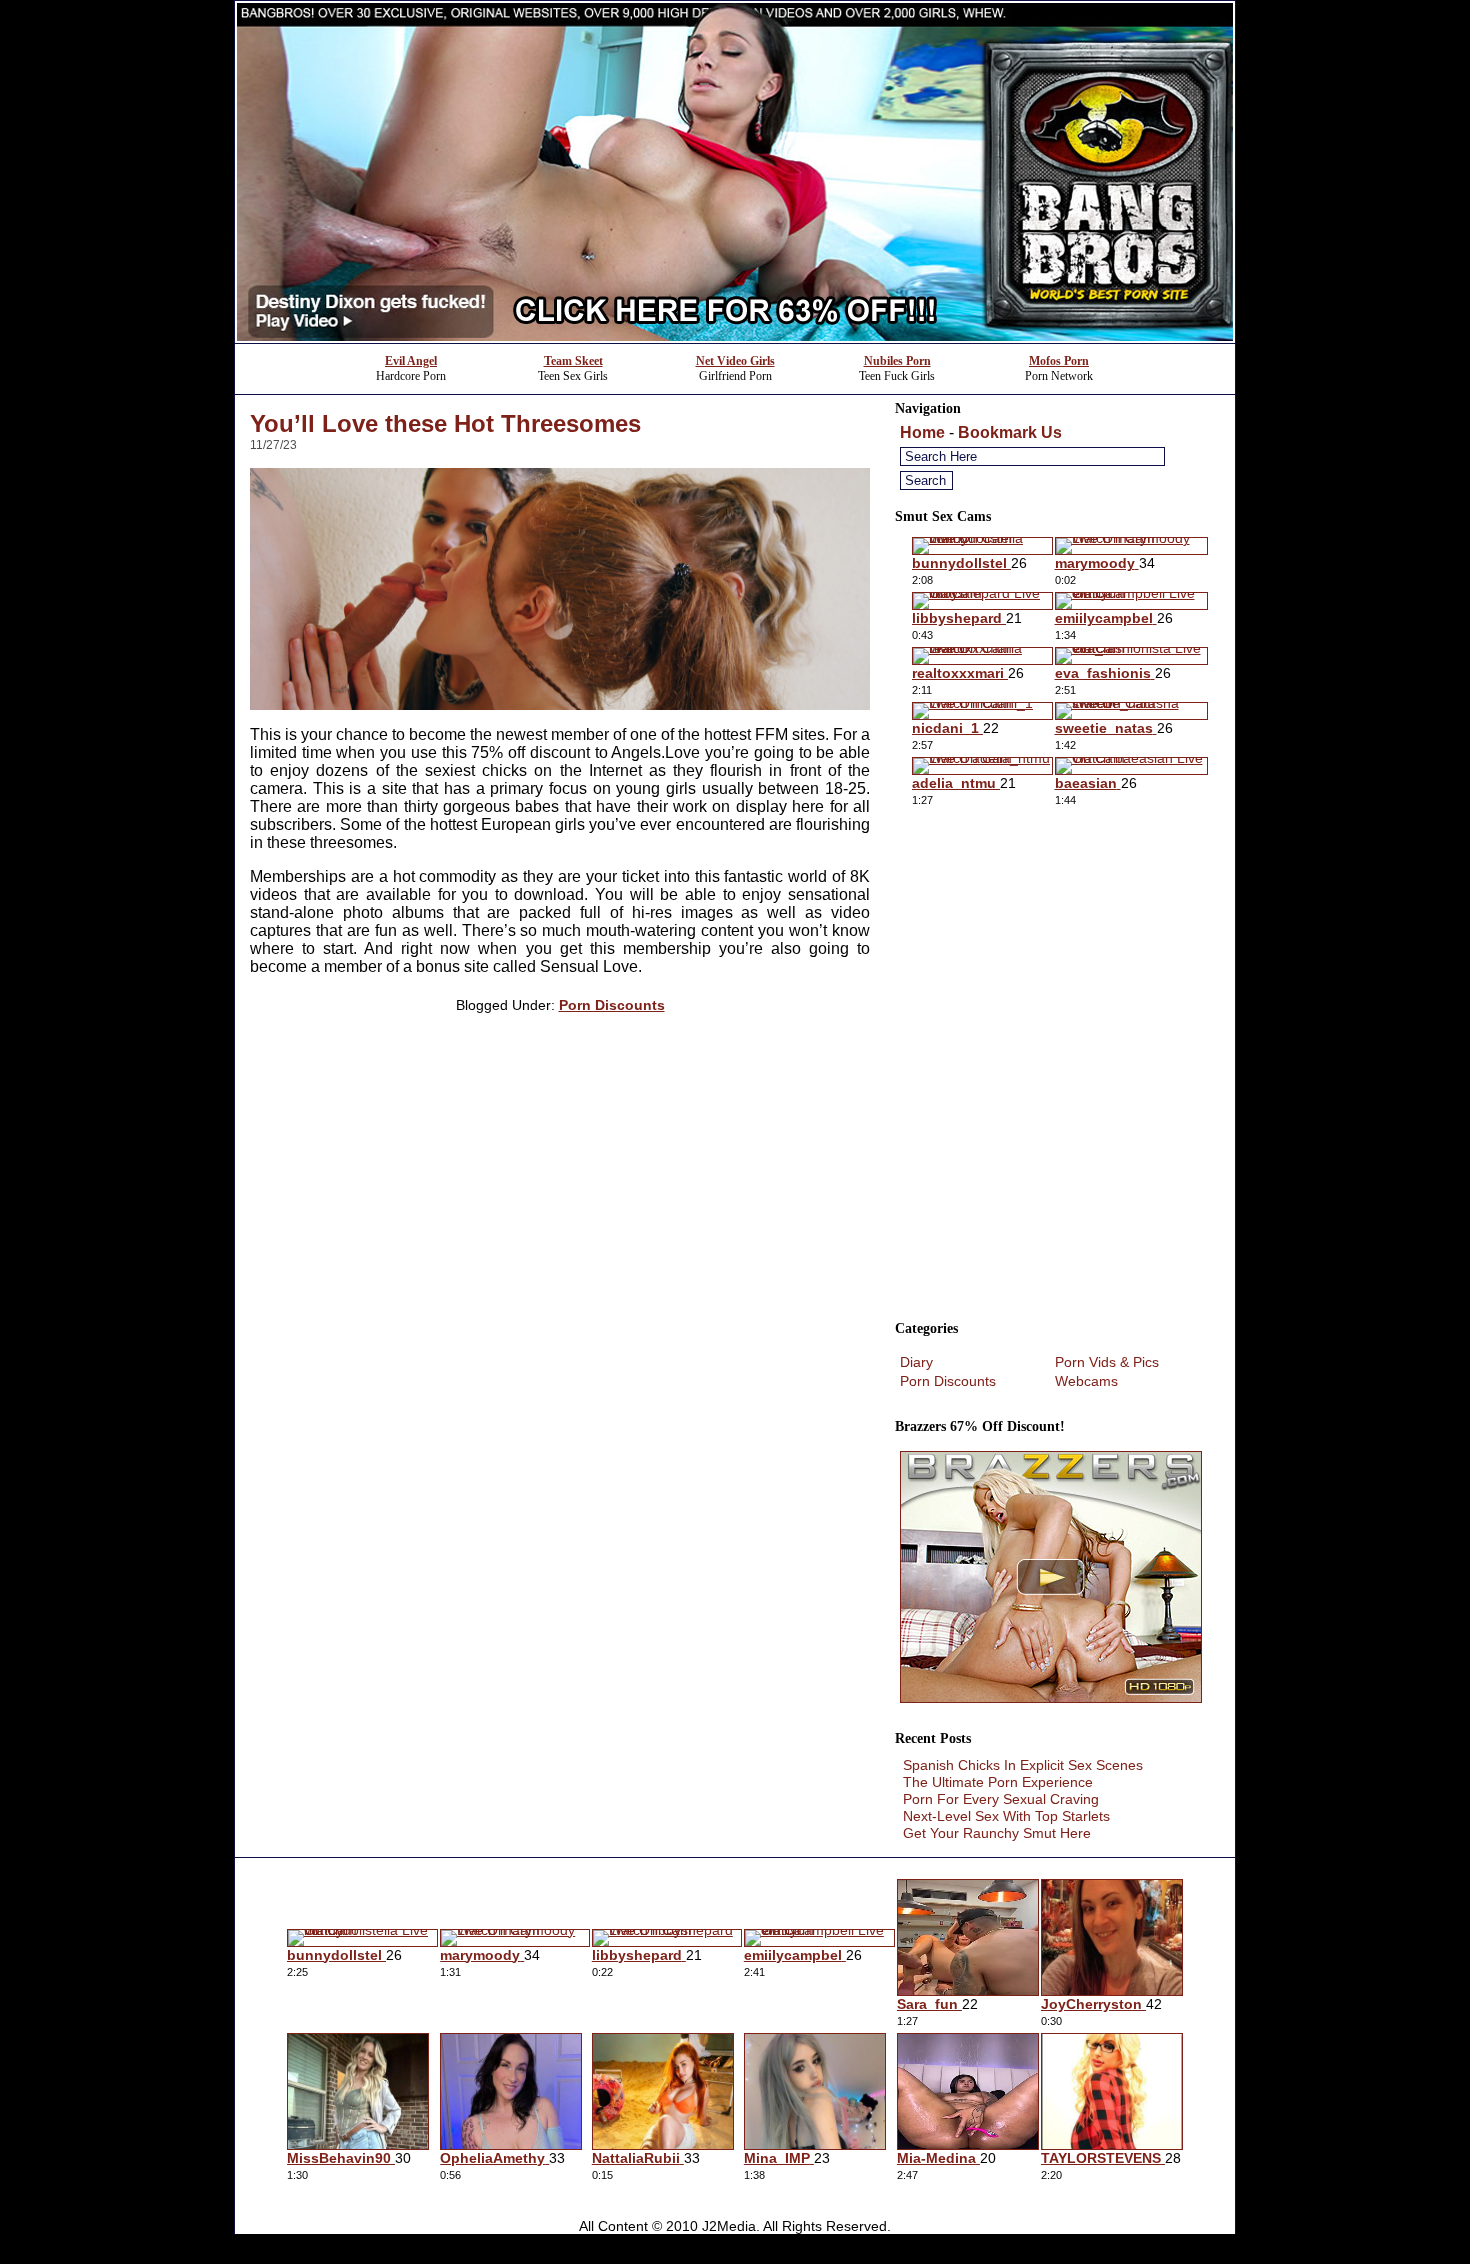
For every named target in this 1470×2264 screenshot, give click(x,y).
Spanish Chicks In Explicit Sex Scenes (1023, 1765)
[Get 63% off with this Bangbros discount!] (735, 337)
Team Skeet (573, 361)
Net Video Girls (735, 361)
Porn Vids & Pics (1107, 1362)
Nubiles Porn (897, 361)
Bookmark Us (1010, 432)
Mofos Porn (1059, 361)
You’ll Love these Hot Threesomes (445, 423)
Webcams (1086, 1381)
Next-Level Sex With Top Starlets (1006, 1816)
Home (922, 432)
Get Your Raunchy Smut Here (997, 1833)
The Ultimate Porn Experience (998, 1782)
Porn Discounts (612, 1005)
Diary (916, 1362)
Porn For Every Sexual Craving (1001, 1799)
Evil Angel (411, 361)
